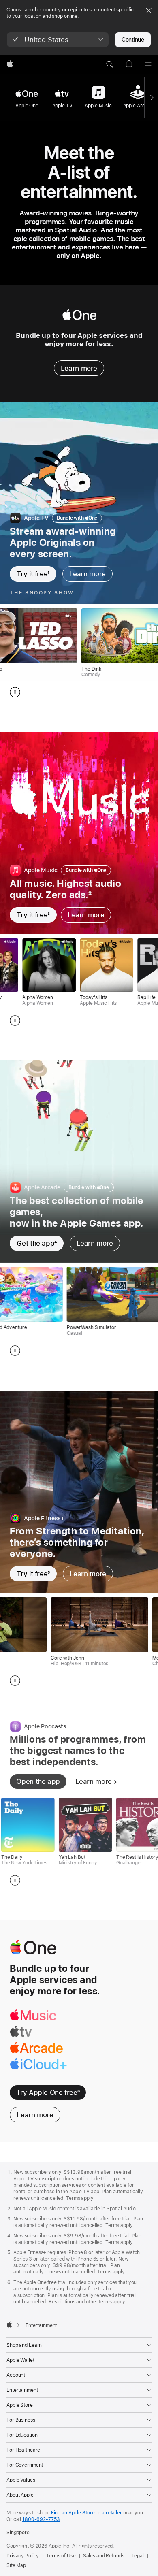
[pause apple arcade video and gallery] (15, 1351)
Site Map (16, 2565)
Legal (138, 2556)
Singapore (18, 2533)
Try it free (33, 574)
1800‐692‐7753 (41, 2519)
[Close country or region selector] (149, 11)
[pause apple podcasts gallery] (15, 1880)
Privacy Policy (23, 2556)
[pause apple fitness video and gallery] (15, 1681)
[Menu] (148, 64)
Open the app (38, 1781)
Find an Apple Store (73, 2513)
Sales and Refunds (104, 2556)
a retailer (112, 2513)
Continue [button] (133, 40)
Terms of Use (61, 2556)
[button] (58, 40)
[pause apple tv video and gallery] (15, 692)
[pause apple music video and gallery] (15, 1021)
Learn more (79, 368)
